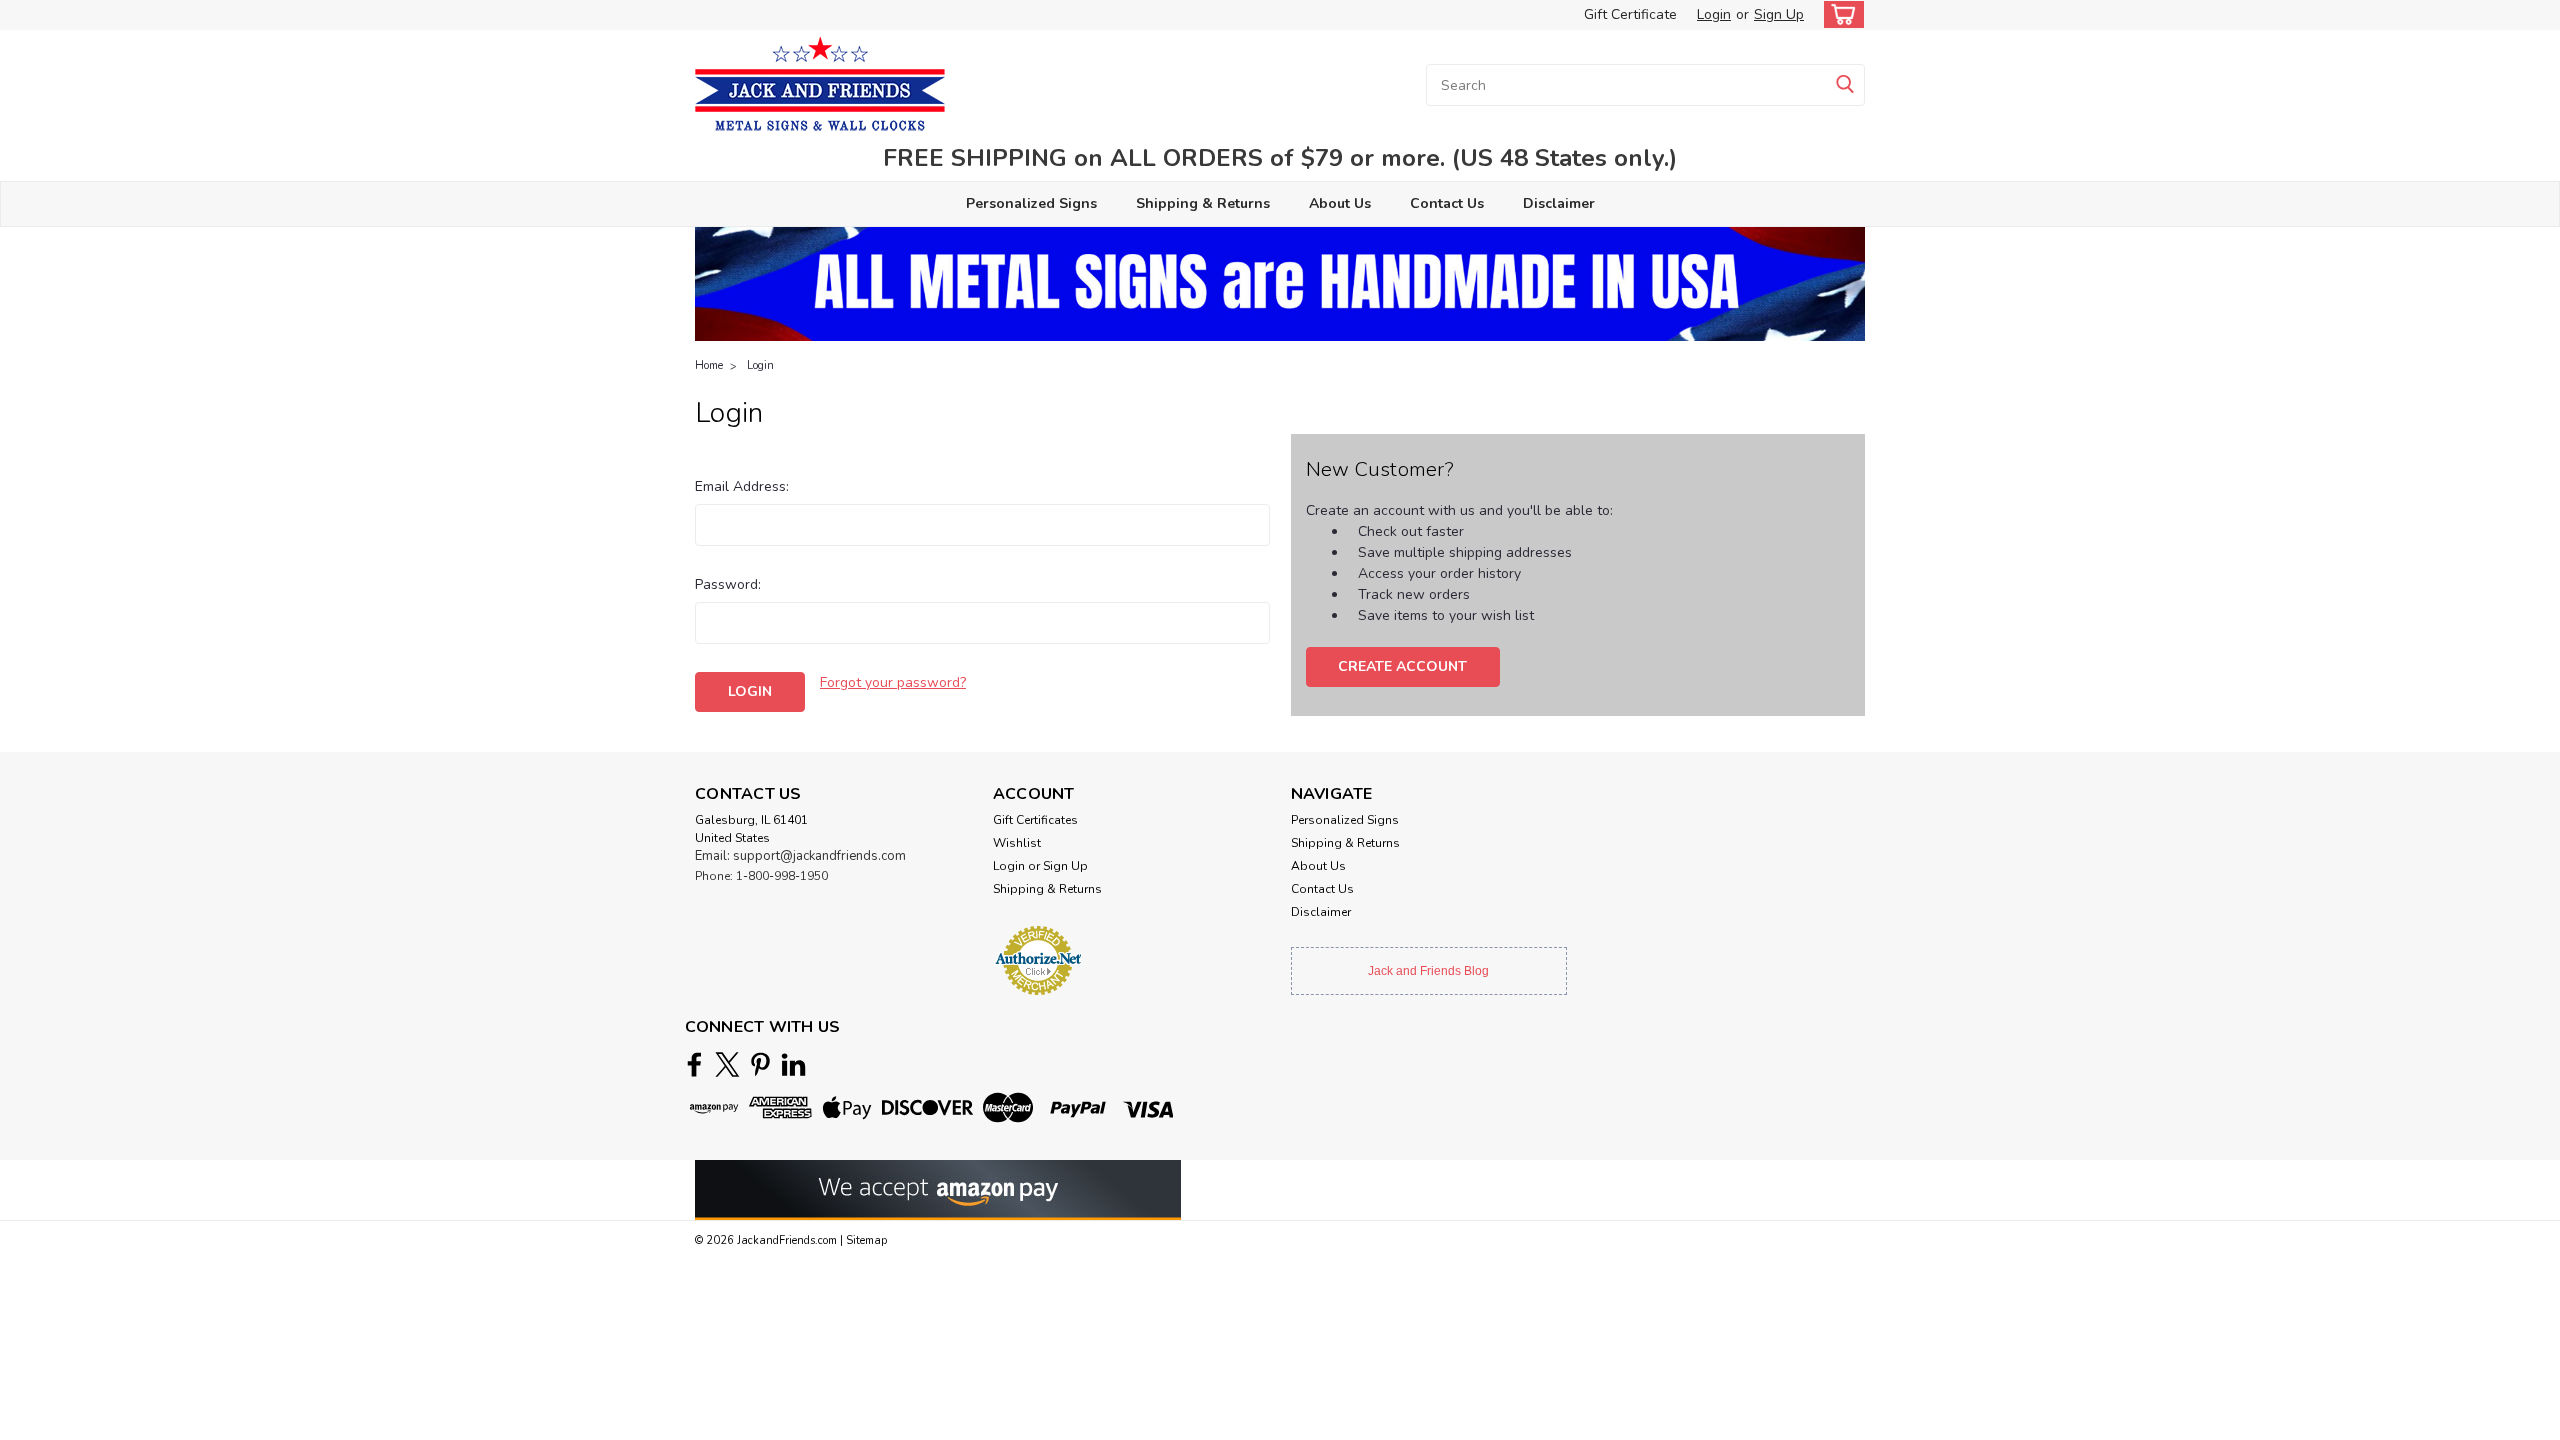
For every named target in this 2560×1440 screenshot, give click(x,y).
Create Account (1402, 666)
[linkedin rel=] (793, 1064)
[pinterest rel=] (760, 1064)
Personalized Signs (1031, 203)
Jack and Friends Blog (1428, 971)
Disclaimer (1559, 203)
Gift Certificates (1035, 820)
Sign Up (1779, 14)
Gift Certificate (1630, 14)
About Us (1340, 203)
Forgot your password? (893, 682)
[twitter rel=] (727, 1064)
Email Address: (742, 486)
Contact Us (1447, 203)
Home (709, 365)
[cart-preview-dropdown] (1839, 14)
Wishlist (1017, 843)
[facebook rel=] (694, 1064)
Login (1714, 14)
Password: (728, 584)
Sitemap (866, 1240)
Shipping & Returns (1203, 203)
